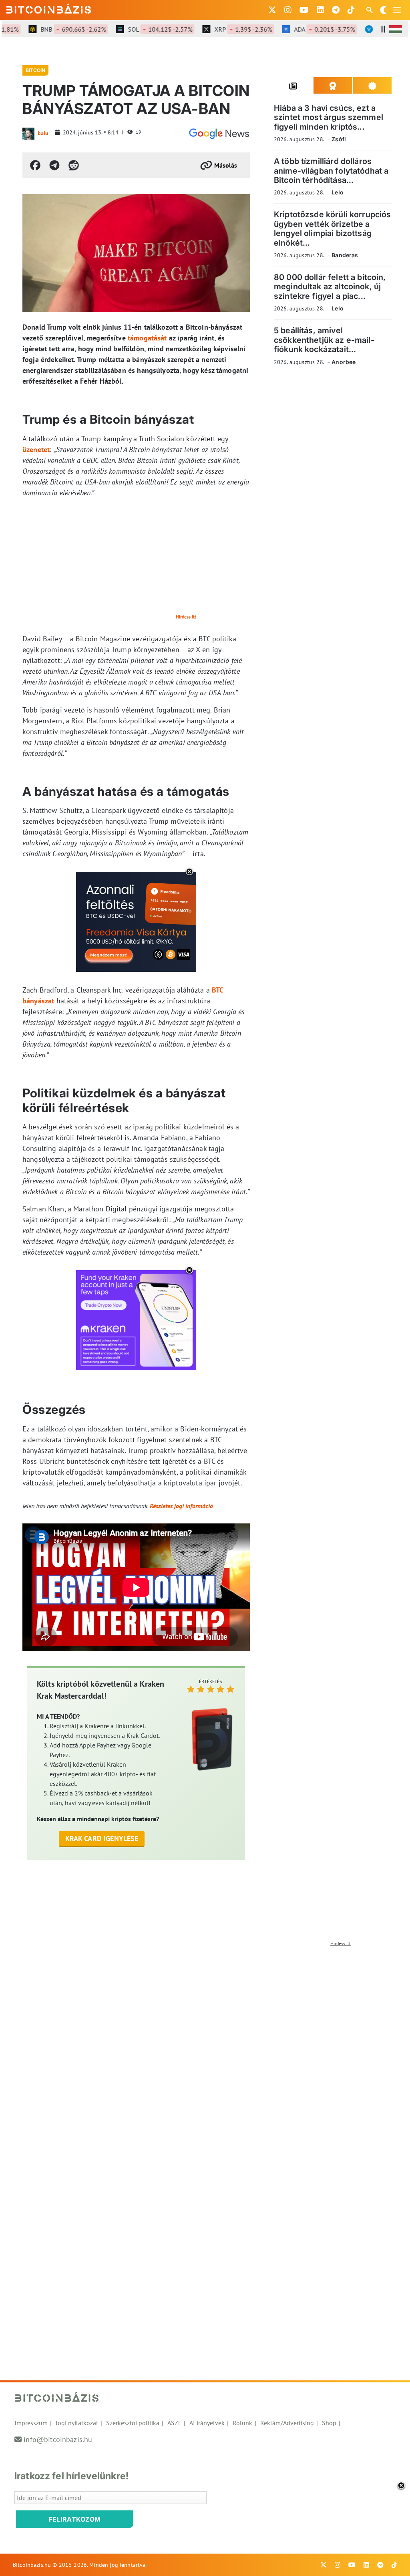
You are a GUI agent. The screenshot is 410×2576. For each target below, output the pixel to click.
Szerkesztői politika (133, 2423)
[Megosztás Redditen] (74, 165)
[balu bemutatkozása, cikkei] (28, 134)
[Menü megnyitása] (397, 10)
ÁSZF (174, 2423)
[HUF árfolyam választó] (396, 29)
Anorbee (344, 362)
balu (43, 133)
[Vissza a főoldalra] (49, 8)
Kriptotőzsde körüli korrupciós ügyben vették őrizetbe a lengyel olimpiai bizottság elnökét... (333, 228)
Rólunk (242, 2423)
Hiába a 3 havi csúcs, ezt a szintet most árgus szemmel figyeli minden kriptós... (329, 117)
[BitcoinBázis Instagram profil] (288, 10)
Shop (329, 2423)
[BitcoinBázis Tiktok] (351, 10)
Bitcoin (35, 70)
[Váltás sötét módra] (384, 10)
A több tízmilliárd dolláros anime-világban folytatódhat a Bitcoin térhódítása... (331, 171)
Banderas (345, 255)
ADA (303, 29)
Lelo (338, 192)
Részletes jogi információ (181, 1506)
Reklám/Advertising (287, 2423)
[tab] (294, 86)
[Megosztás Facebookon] (35, 165)
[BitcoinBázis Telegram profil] (336, 10)
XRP (222, 29)
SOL (139, 29)
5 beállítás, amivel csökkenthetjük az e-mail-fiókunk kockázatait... (324, 340)
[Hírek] (219, 134)
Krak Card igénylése (102, 1838)
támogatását (147, 338)
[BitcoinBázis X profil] (272, 10)
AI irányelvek (207, 2423)
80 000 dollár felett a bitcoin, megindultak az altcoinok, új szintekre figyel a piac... (330, 287)
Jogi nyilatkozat (77, 2423)
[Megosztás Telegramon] (54, 165)
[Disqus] (205, 2050)
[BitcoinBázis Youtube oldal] (304, 10)
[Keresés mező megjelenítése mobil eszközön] (370, 10)
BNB (52, 29)
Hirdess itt (186, 617)
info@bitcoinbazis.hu (58, 2439)
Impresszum (31, 2423)
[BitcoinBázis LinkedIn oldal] (320, 10)
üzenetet (36, 449)
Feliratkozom (75, 2519)
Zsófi (339, 139)
